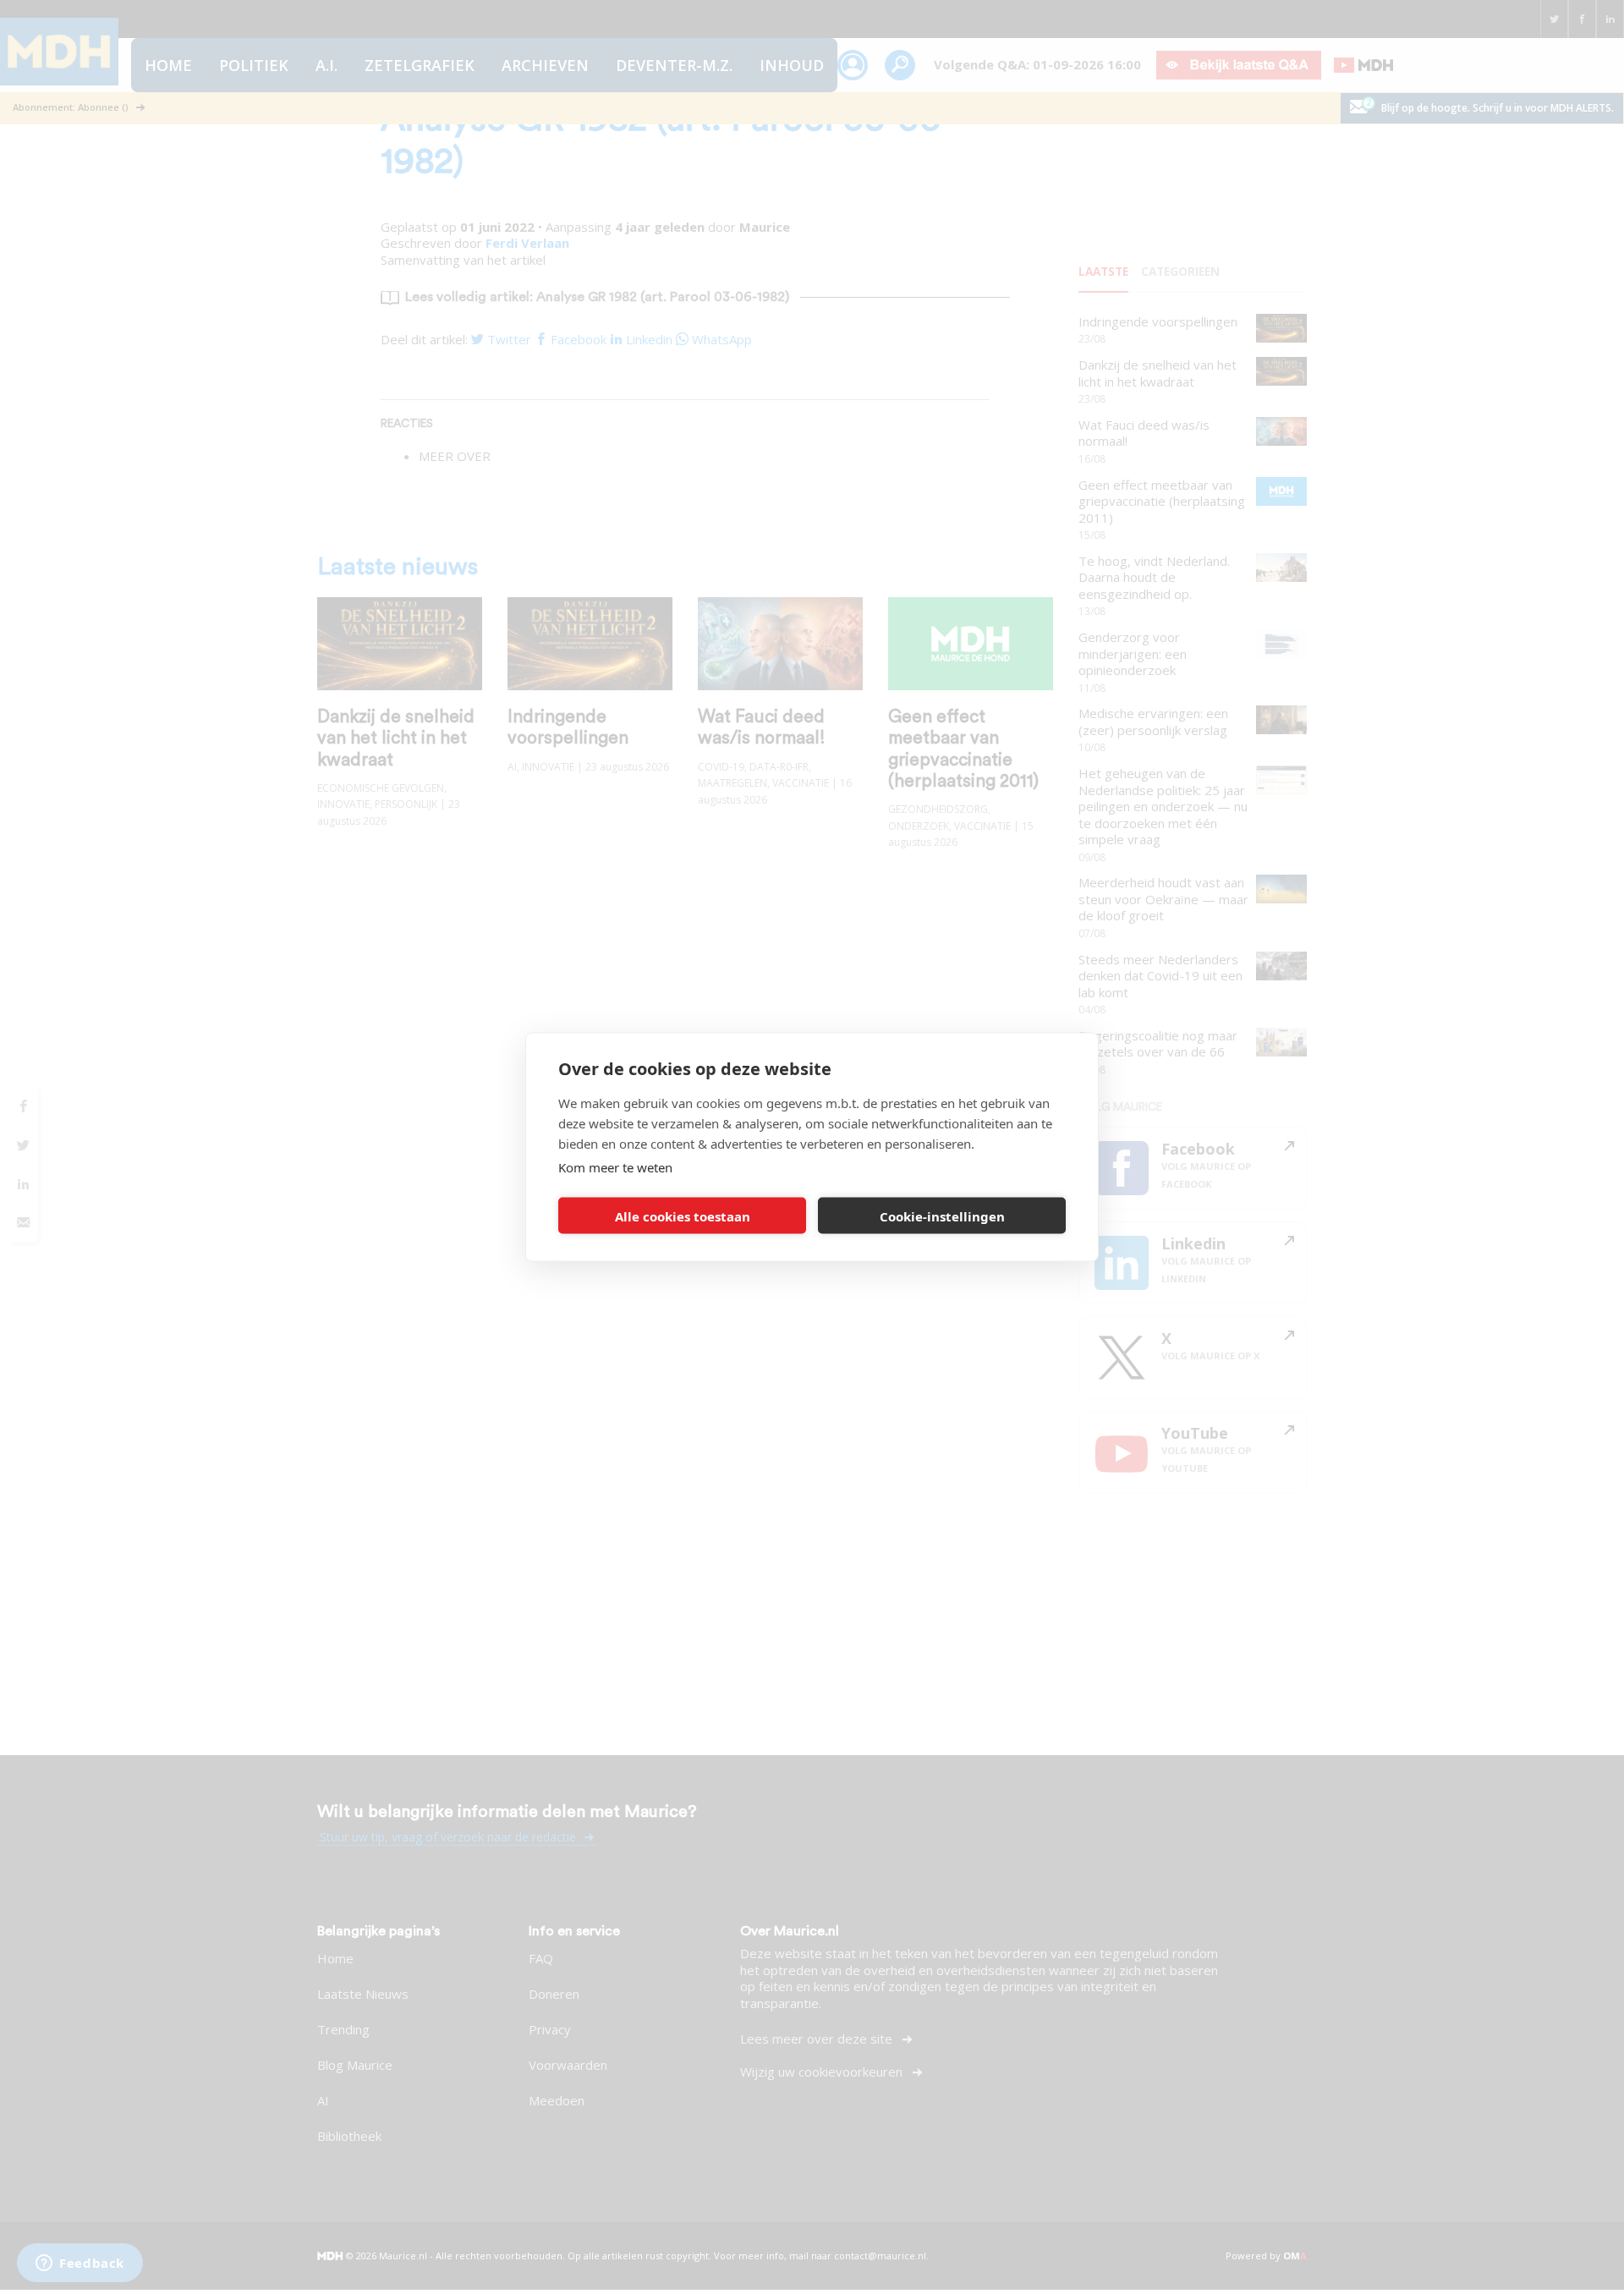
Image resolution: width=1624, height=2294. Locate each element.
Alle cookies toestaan (683, 1216)
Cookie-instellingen (942, 1216)
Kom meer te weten (615, 1167)
